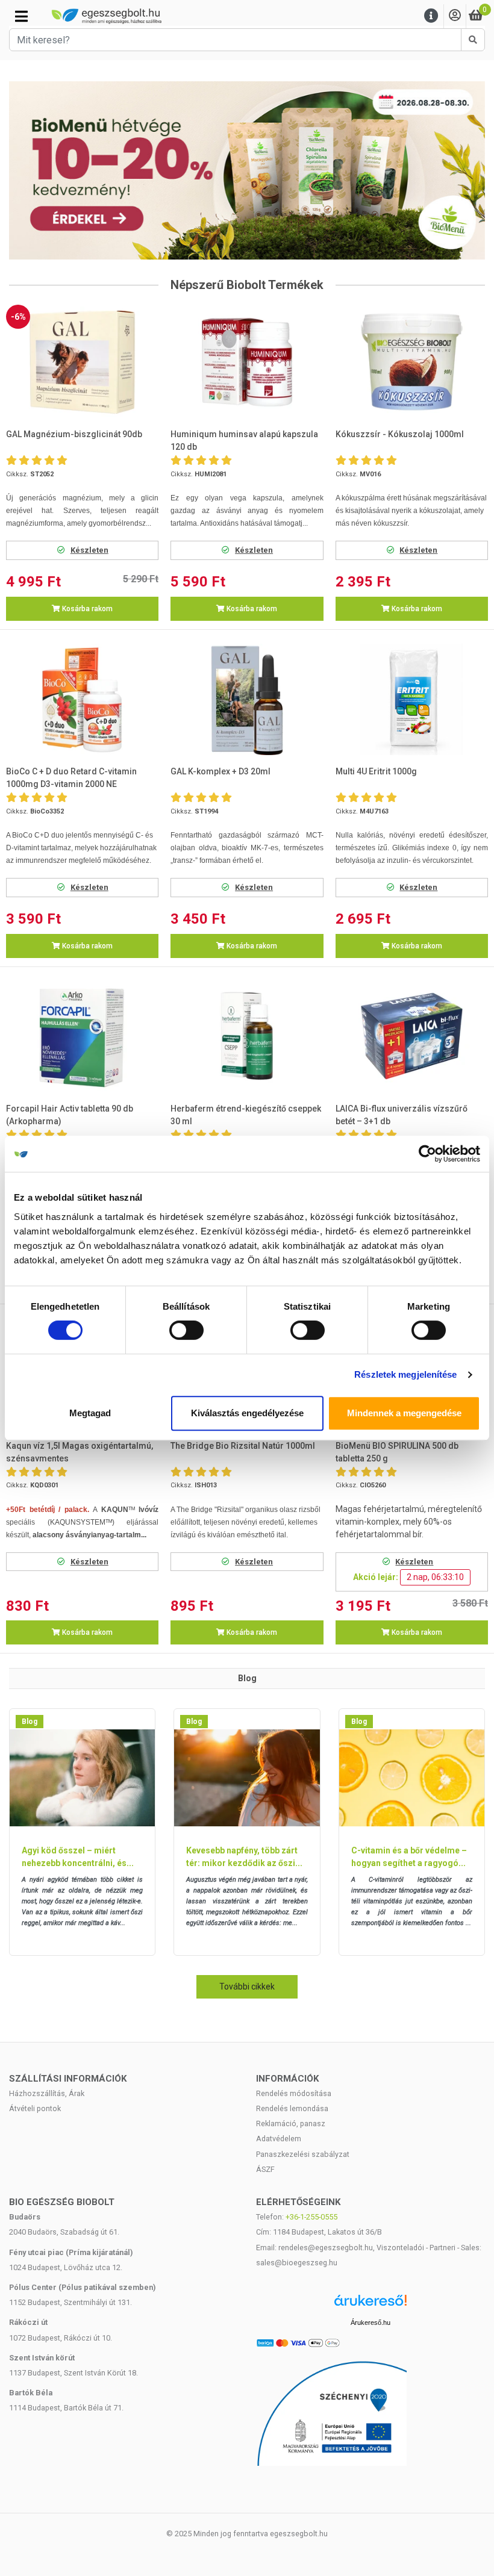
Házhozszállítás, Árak (47, 2093)
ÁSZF (265, 2169)
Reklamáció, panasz (291, 2123)
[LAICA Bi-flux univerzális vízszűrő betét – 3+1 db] (412, 1036)
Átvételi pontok (35, 2108)
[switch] (186, 1330)
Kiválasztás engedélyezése (247, 1413)
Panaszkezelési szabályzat (303, 2154)
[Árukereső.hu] (370, 2305)
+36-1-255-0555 (311, 2217)
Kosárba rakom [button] (86, 609)
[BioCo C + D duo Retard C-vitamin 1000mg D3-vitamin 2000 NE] (82, 699)
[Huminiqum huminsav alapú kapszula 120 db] (247, 362)
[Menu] (431, 16)
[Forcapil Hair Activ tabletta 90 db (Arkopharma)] (82, 1036)
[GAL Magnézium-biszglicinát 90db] (82, 362)
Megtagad (90, 1413)
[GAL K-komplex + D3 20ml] (247, 699)
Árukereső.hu (370, 2322)
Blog (30, 1722)
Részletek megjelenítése (405, 1374)
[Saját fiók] (455, 16)
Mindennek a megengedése (404, 1413)
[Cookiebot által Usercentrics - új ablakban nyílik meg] (427, 1154)
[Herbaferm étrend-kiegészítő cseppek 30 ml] (247, 1036)
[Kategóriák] (21, 16)
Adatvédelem (279, 2139)
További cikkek (247, 1986)
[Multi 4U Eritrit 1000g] (412, 699)
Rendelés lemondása (292, 2108)
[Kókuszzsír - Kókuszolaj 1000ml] (412, 362)
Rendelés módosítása (294, 2093)
